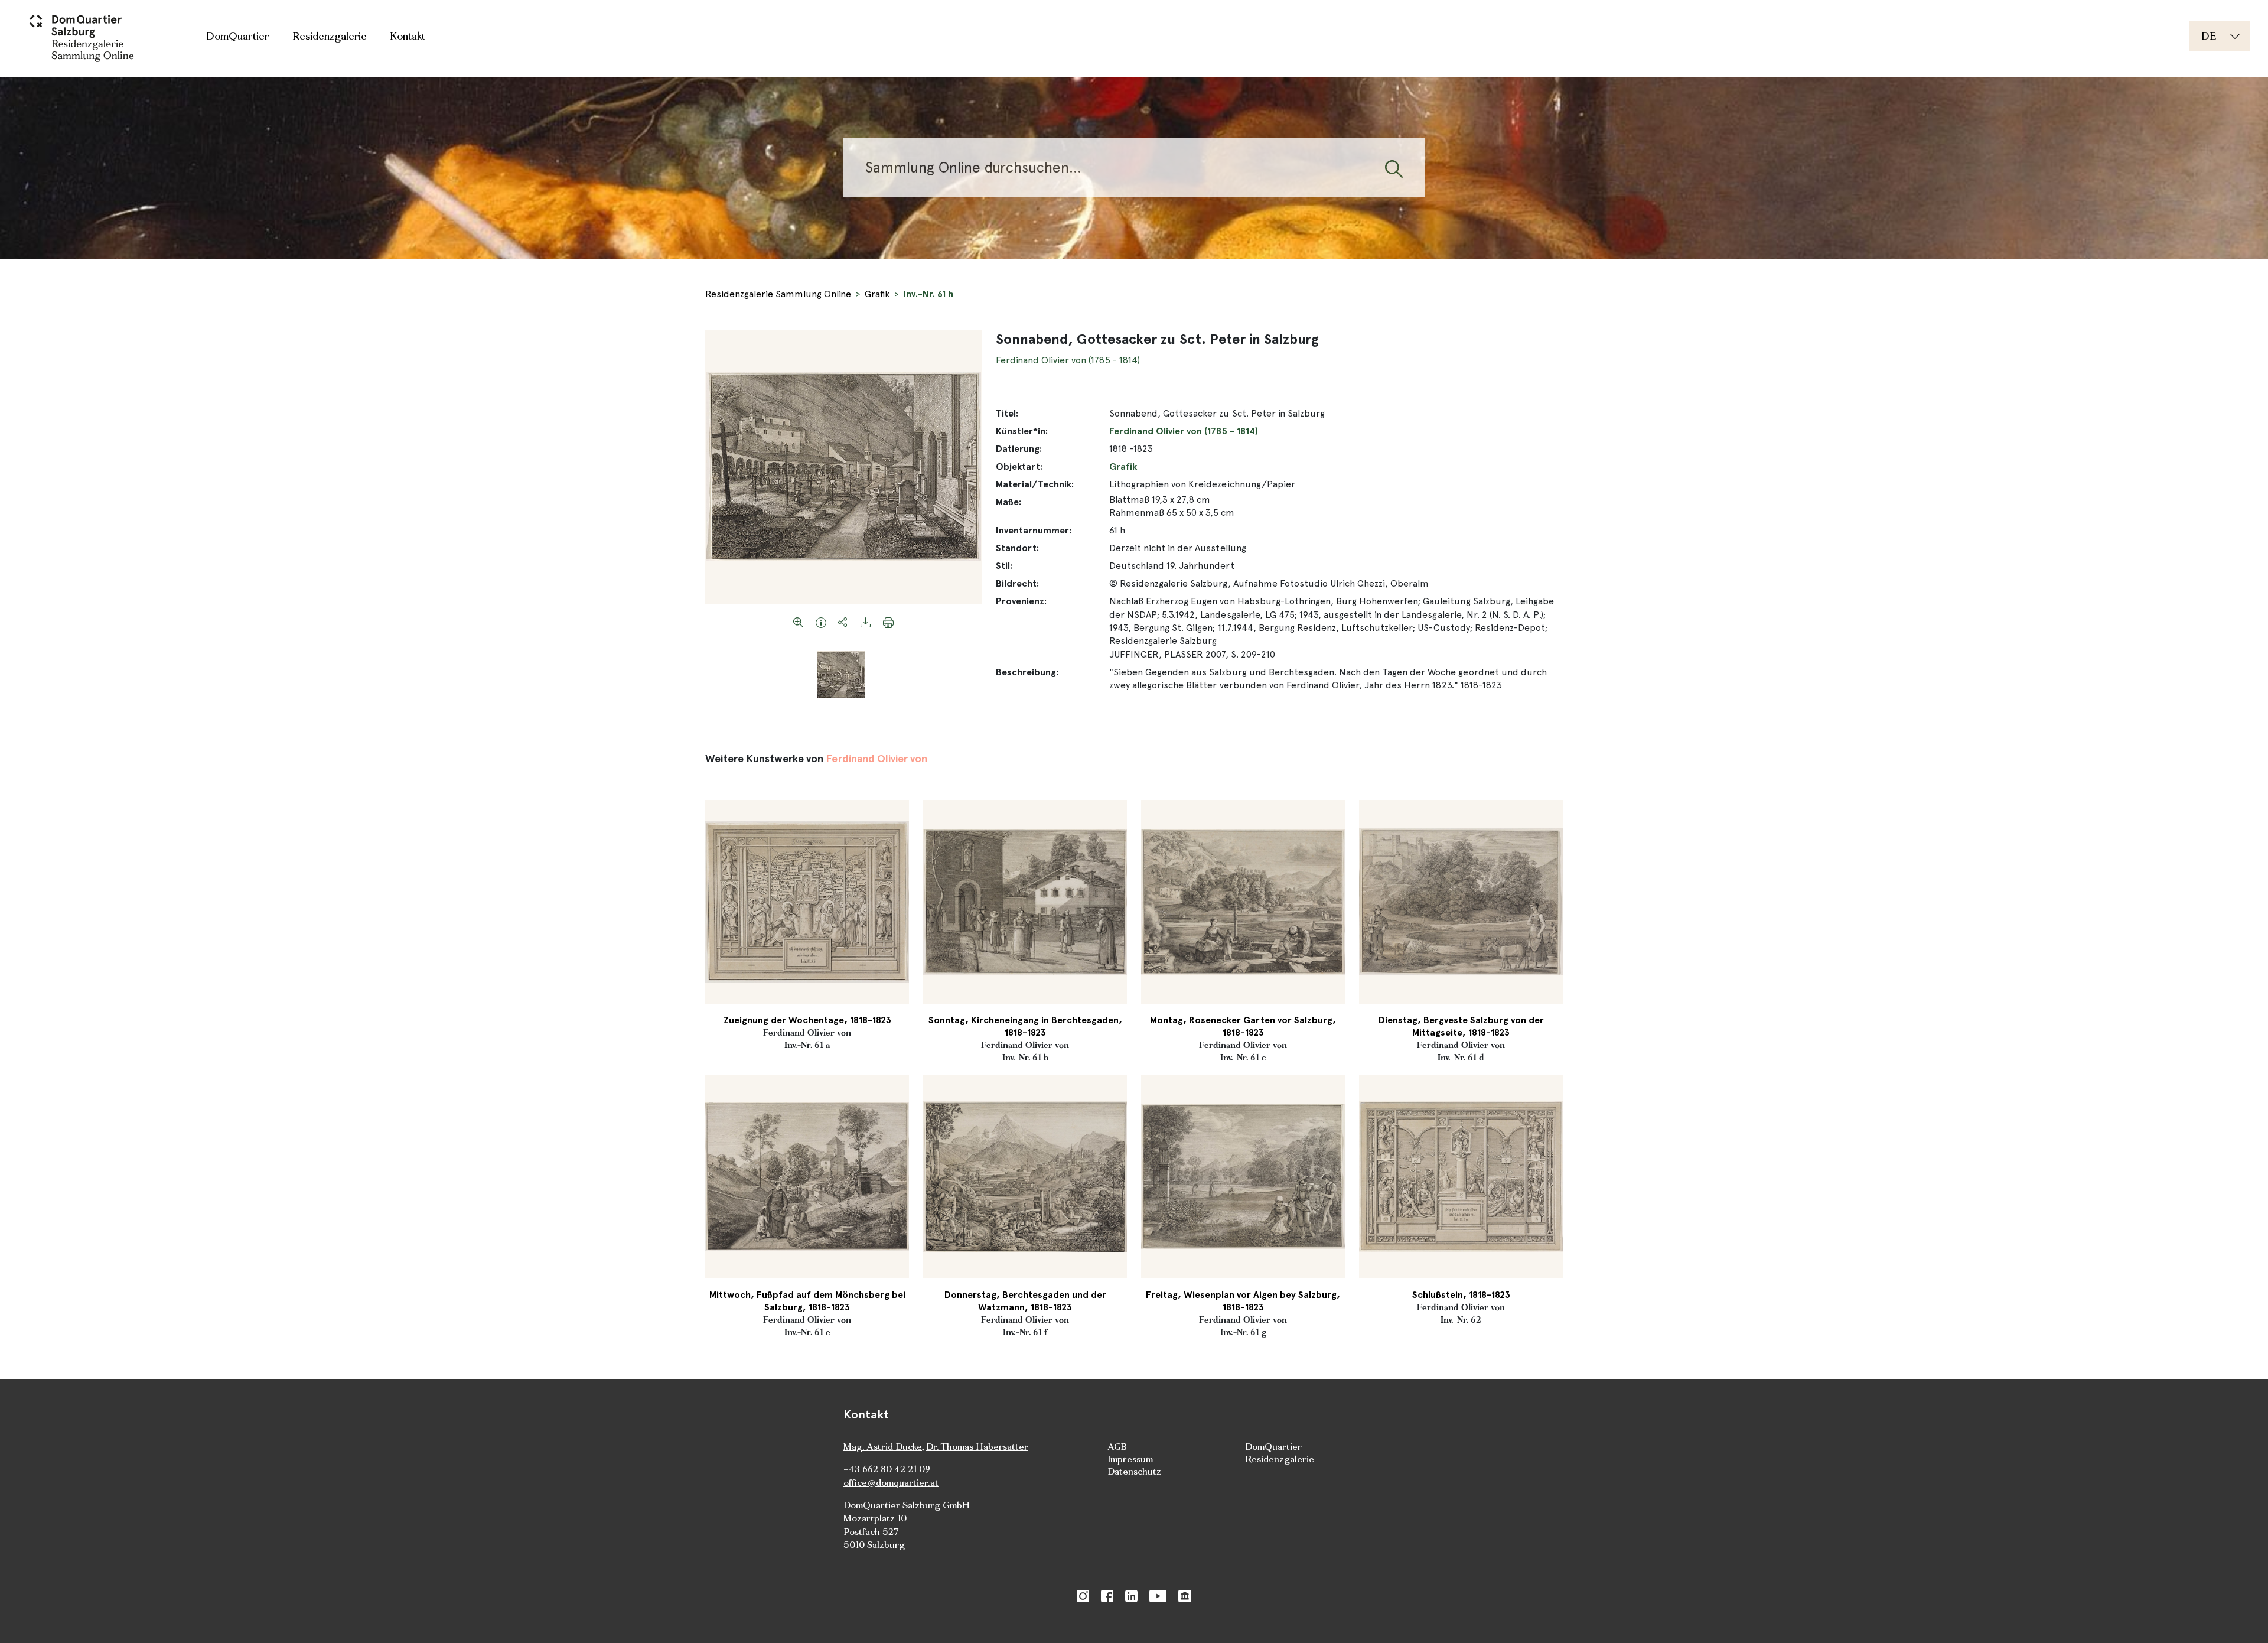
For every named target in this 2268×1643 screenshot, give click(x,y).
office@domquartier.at (891, 1483)
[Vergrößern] (799, 622)
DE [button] (2209, 36)
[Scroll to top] (2242, 1617)
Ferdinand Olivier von (876, 758)
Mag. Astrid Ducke (883, 1447)
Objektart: (1019, 466)
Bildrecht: (1017, 583)
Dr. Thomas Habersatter (977, 1447)
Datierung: (1019, 449)
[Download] (866, 622)
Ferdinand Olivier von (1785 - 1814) (1068, 360)
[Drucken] (888, 622)
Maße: (1008, 502)
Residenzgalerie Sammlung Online (778, 294)
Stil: (1004, 566)
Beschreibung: (1027, 672)
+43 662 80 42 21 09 (887, 1469)
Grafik (877, 294)
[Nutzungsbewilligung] (821, 622)
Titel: (1007, 413)
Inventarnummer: (1034, 530)
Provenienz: (1021, 601)
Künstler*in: (1022, 431)
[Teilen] (843, 622)
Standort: (1017, 548)
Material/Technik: (1035, 484)
